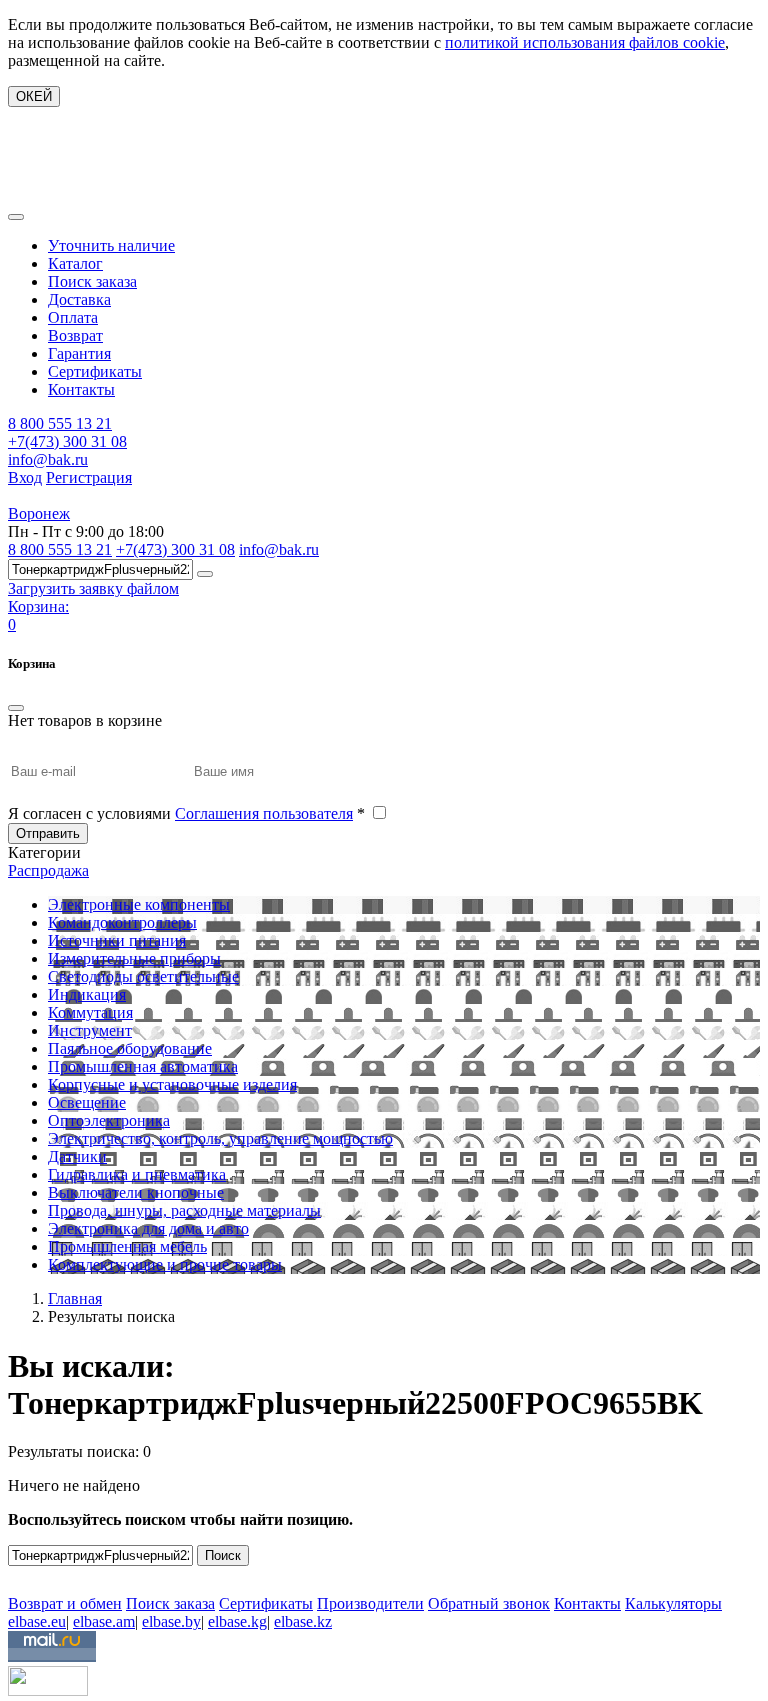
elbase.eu (37, 1621)
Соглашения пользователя (264, 813)
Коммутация (90, 1012)
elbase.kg (237, 1621)
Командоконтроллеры (122, 922)
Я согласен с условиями (186, 813)
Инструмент (90, 1030)
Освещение (87, 1102)
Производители (370, 1603)
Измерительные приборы (134, 958)
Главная (75, 1298)
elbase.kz (303, 1621)
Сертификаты (95, 371)
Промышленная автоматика (143, 1066)
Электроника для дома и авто (148, 1228)
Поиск (223, 1555)
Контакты (81, 389)
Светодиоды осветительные (143, 976)
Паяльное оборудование (130, 1048)
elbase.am (104, 1621)
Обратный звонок (489, 1603)
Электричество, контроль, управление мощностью (220, 1138)
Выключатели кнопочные (136, 1192)
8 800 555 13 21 (60, 423)
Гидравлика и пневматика (137, 1174)
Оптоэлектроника (109, 1120)
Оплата (73, 317)
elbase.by (171, 1621)
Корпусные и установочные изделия (172, 1084)
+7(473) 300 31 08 (67, 441)
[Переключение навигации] (16, 217)
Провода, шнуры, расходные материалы (184, 1210)
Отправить (48, 833)
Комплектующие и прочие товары (165, 1264)
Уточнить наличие (111, 245)
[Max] (22, 1574)
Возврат (75, 335)
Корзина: (38, 606)
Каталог (75, 263)
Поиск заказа (92, 281)
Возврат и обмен (65, 1603)
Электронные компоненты (139, 904)
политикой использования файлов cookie (585, 42)
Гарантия (79, 353)
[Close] (16, 708)
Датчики (77, 1156)
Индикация (87, 994)
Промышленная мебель (127, 1246)
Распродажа (48, 870)
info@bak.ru (48, 459)
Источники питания (117, 940)
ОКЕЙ (34, 96)
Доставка (79, 299)
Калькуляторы (673, 1603)
